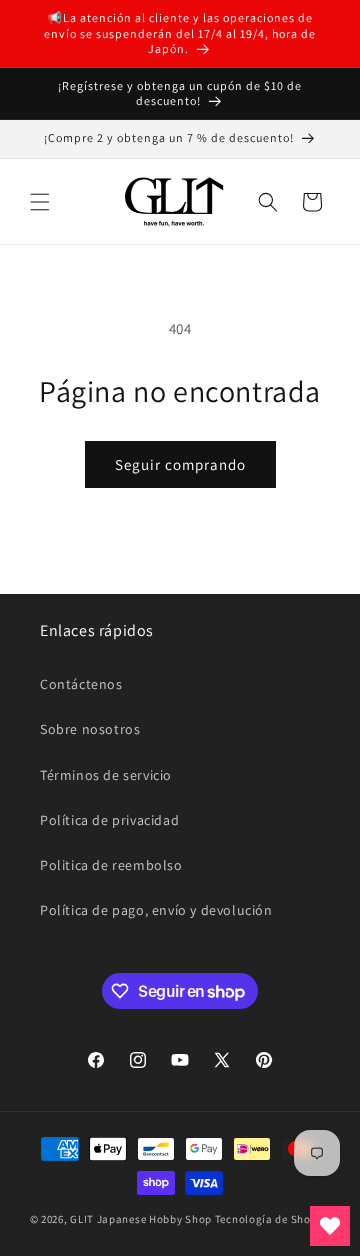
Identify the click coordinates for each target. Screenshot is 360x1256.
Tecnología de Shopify (273, 1219)
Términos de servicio (106, 775)
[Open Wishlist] (330, 1226)
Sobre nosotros (90, 729)
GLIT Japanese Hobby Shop (141, 1219)
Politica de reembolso (111, 865)
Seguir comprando (180, 464)
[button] (40, 202)
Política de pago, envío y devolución (156, 910)
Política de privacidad (109, 820)
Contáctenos (81, 684)
